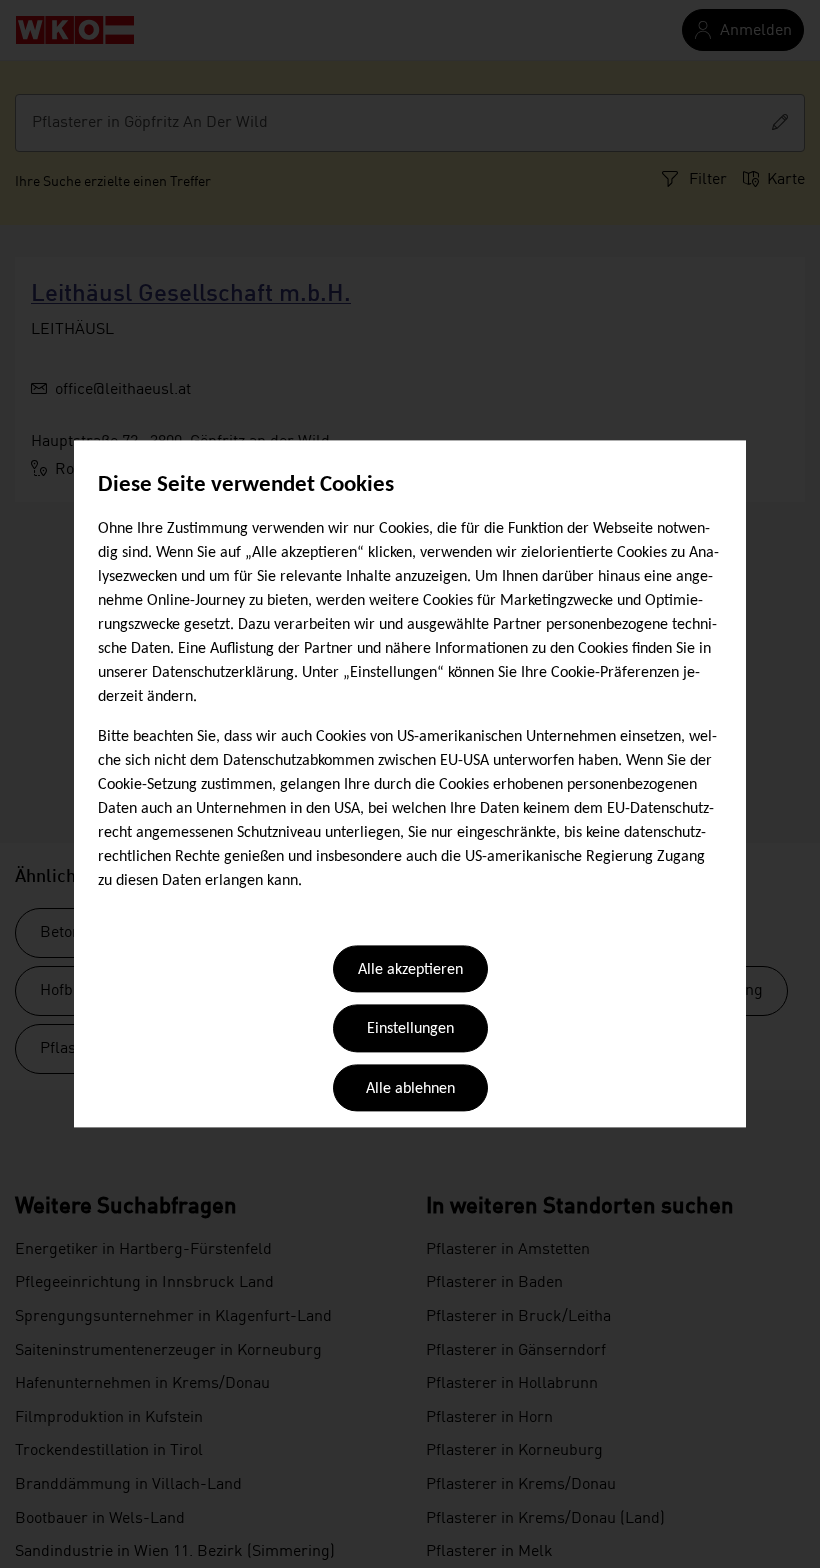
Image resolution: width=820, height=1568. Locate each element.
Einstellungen (410, 1030)
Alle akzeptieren (410, 970)
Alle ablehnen (410, 1089)
